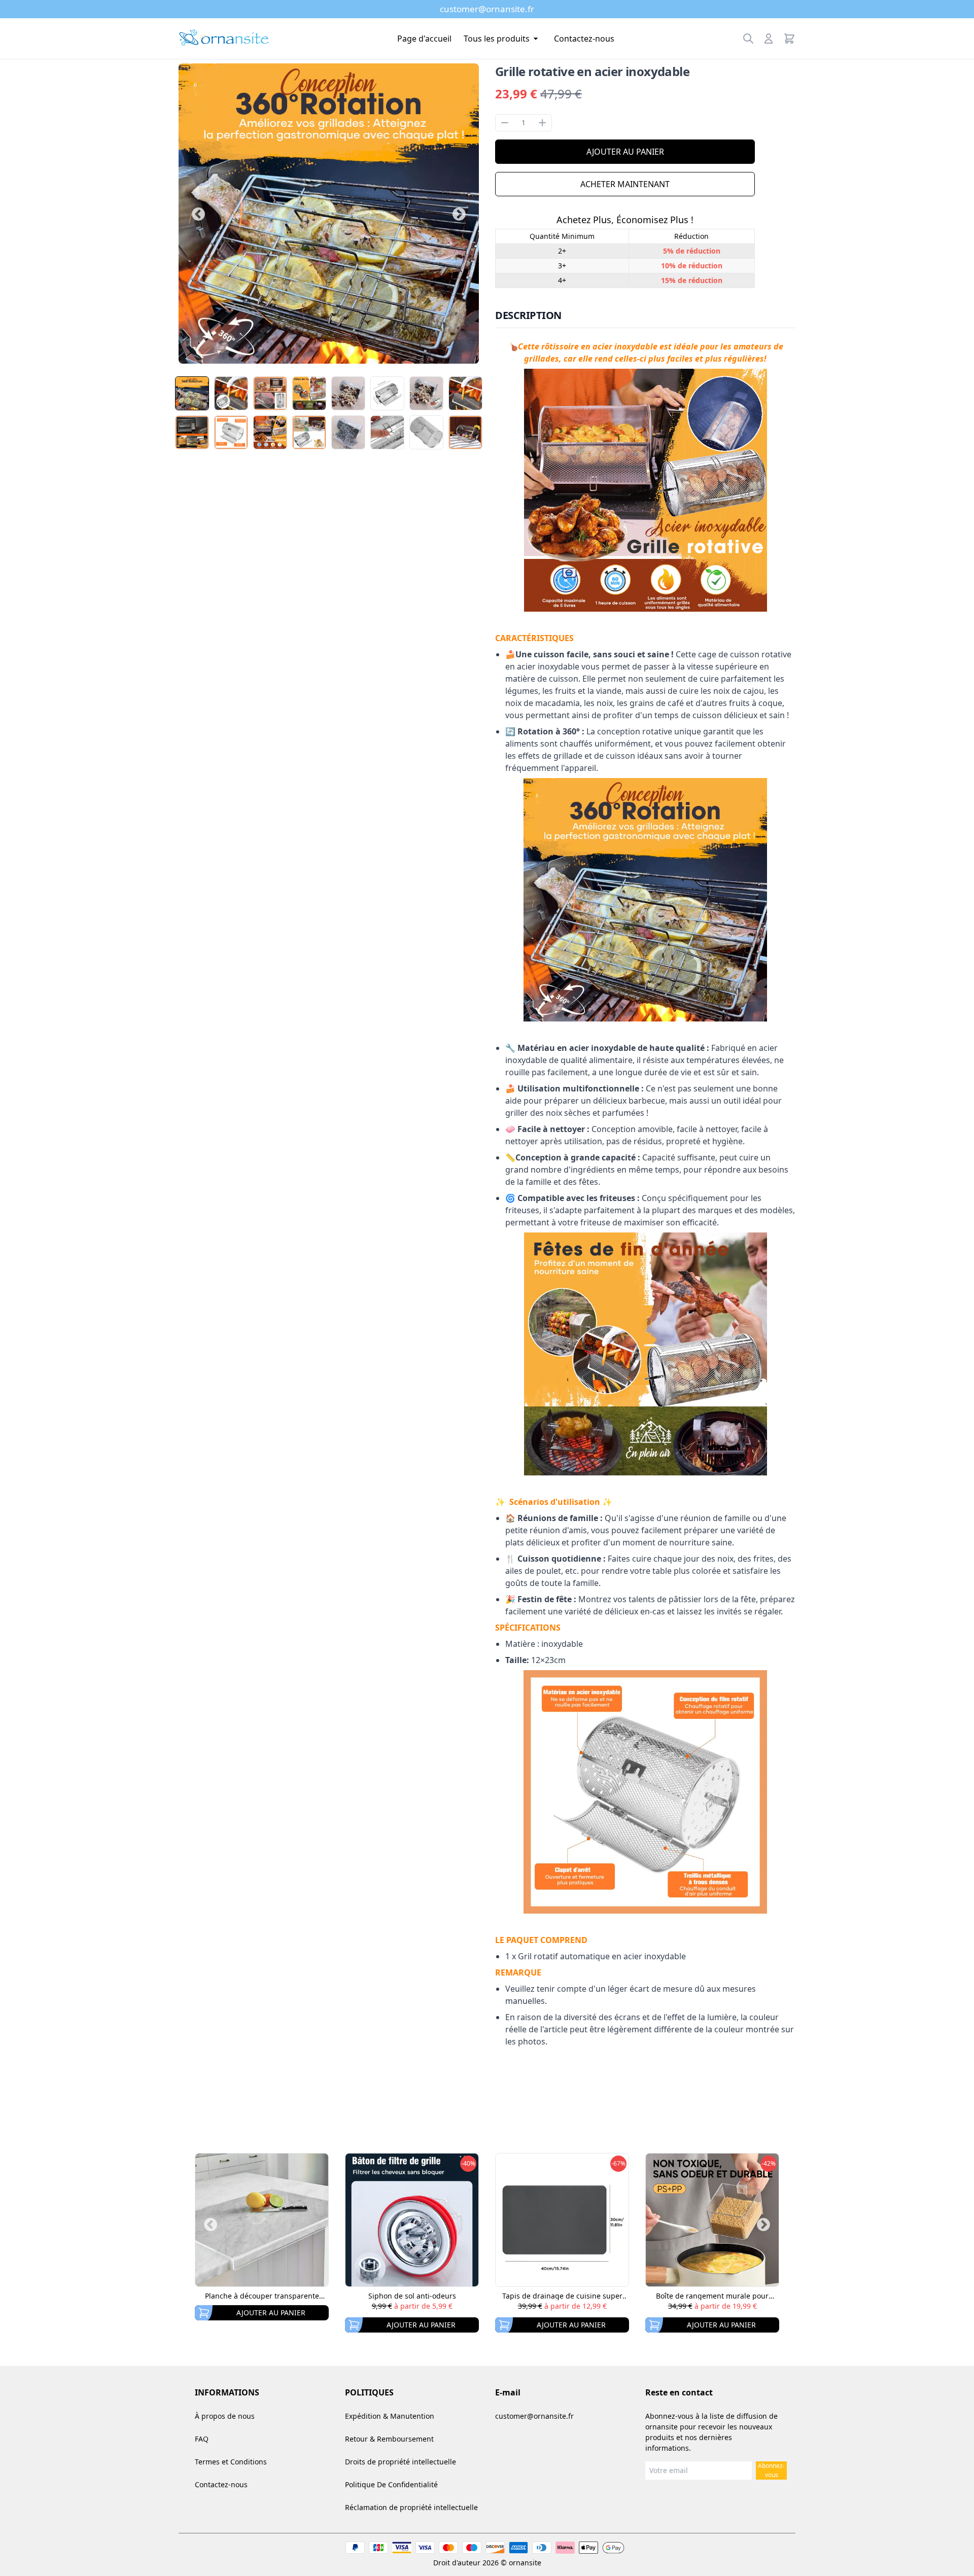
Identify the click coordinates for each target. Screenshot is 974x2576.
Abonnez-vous (771, 2470)
